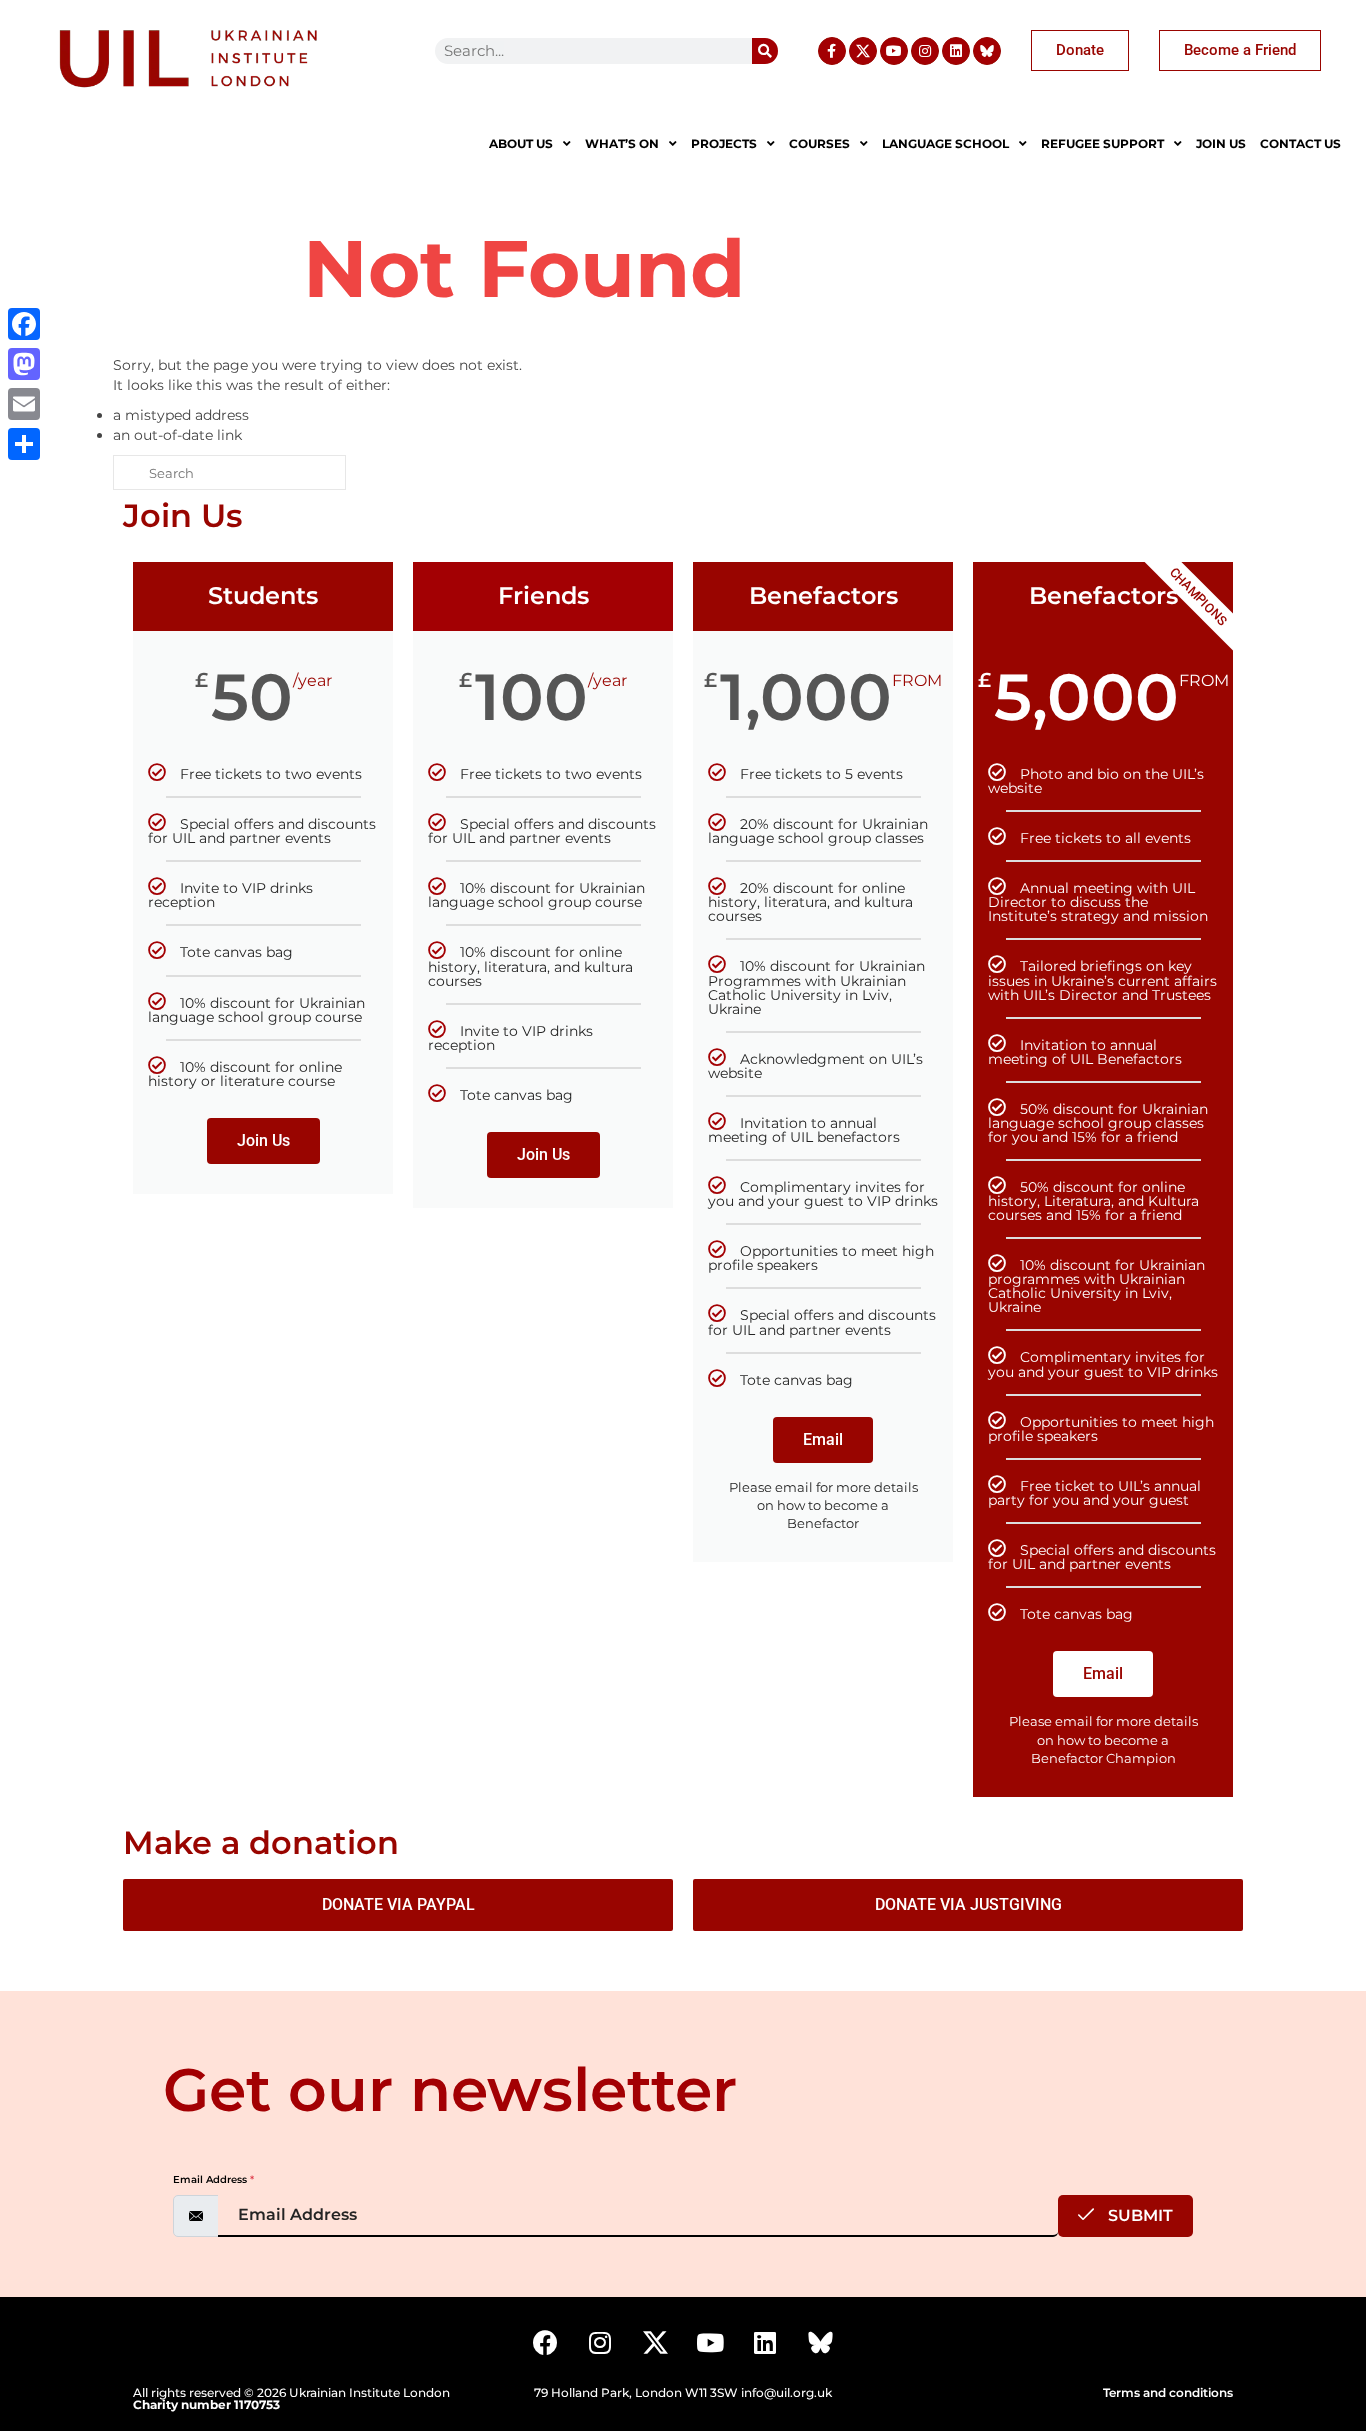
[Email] (24, 404)
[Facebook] (545, 2342)
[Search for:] (229, 472)
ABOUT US (521, 143)
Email (823, 1439)
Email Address (213, 2179)
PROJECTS (724, 143)
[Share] (24, 444)
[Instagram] (925, 51)
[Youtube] (894, 51)
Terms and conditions (1168, 2392)
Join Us (263, 1140)
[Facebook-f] (832, 51)
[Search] (765, 51)
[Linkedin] (956, 51)
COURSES (819, 143)
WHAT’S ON (622, 143)
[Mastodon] (24, 364)
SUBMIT (1138, 2215)
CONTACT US (1300, 143)
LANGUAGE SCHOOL (945, 143)
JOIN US (1221, 143)
